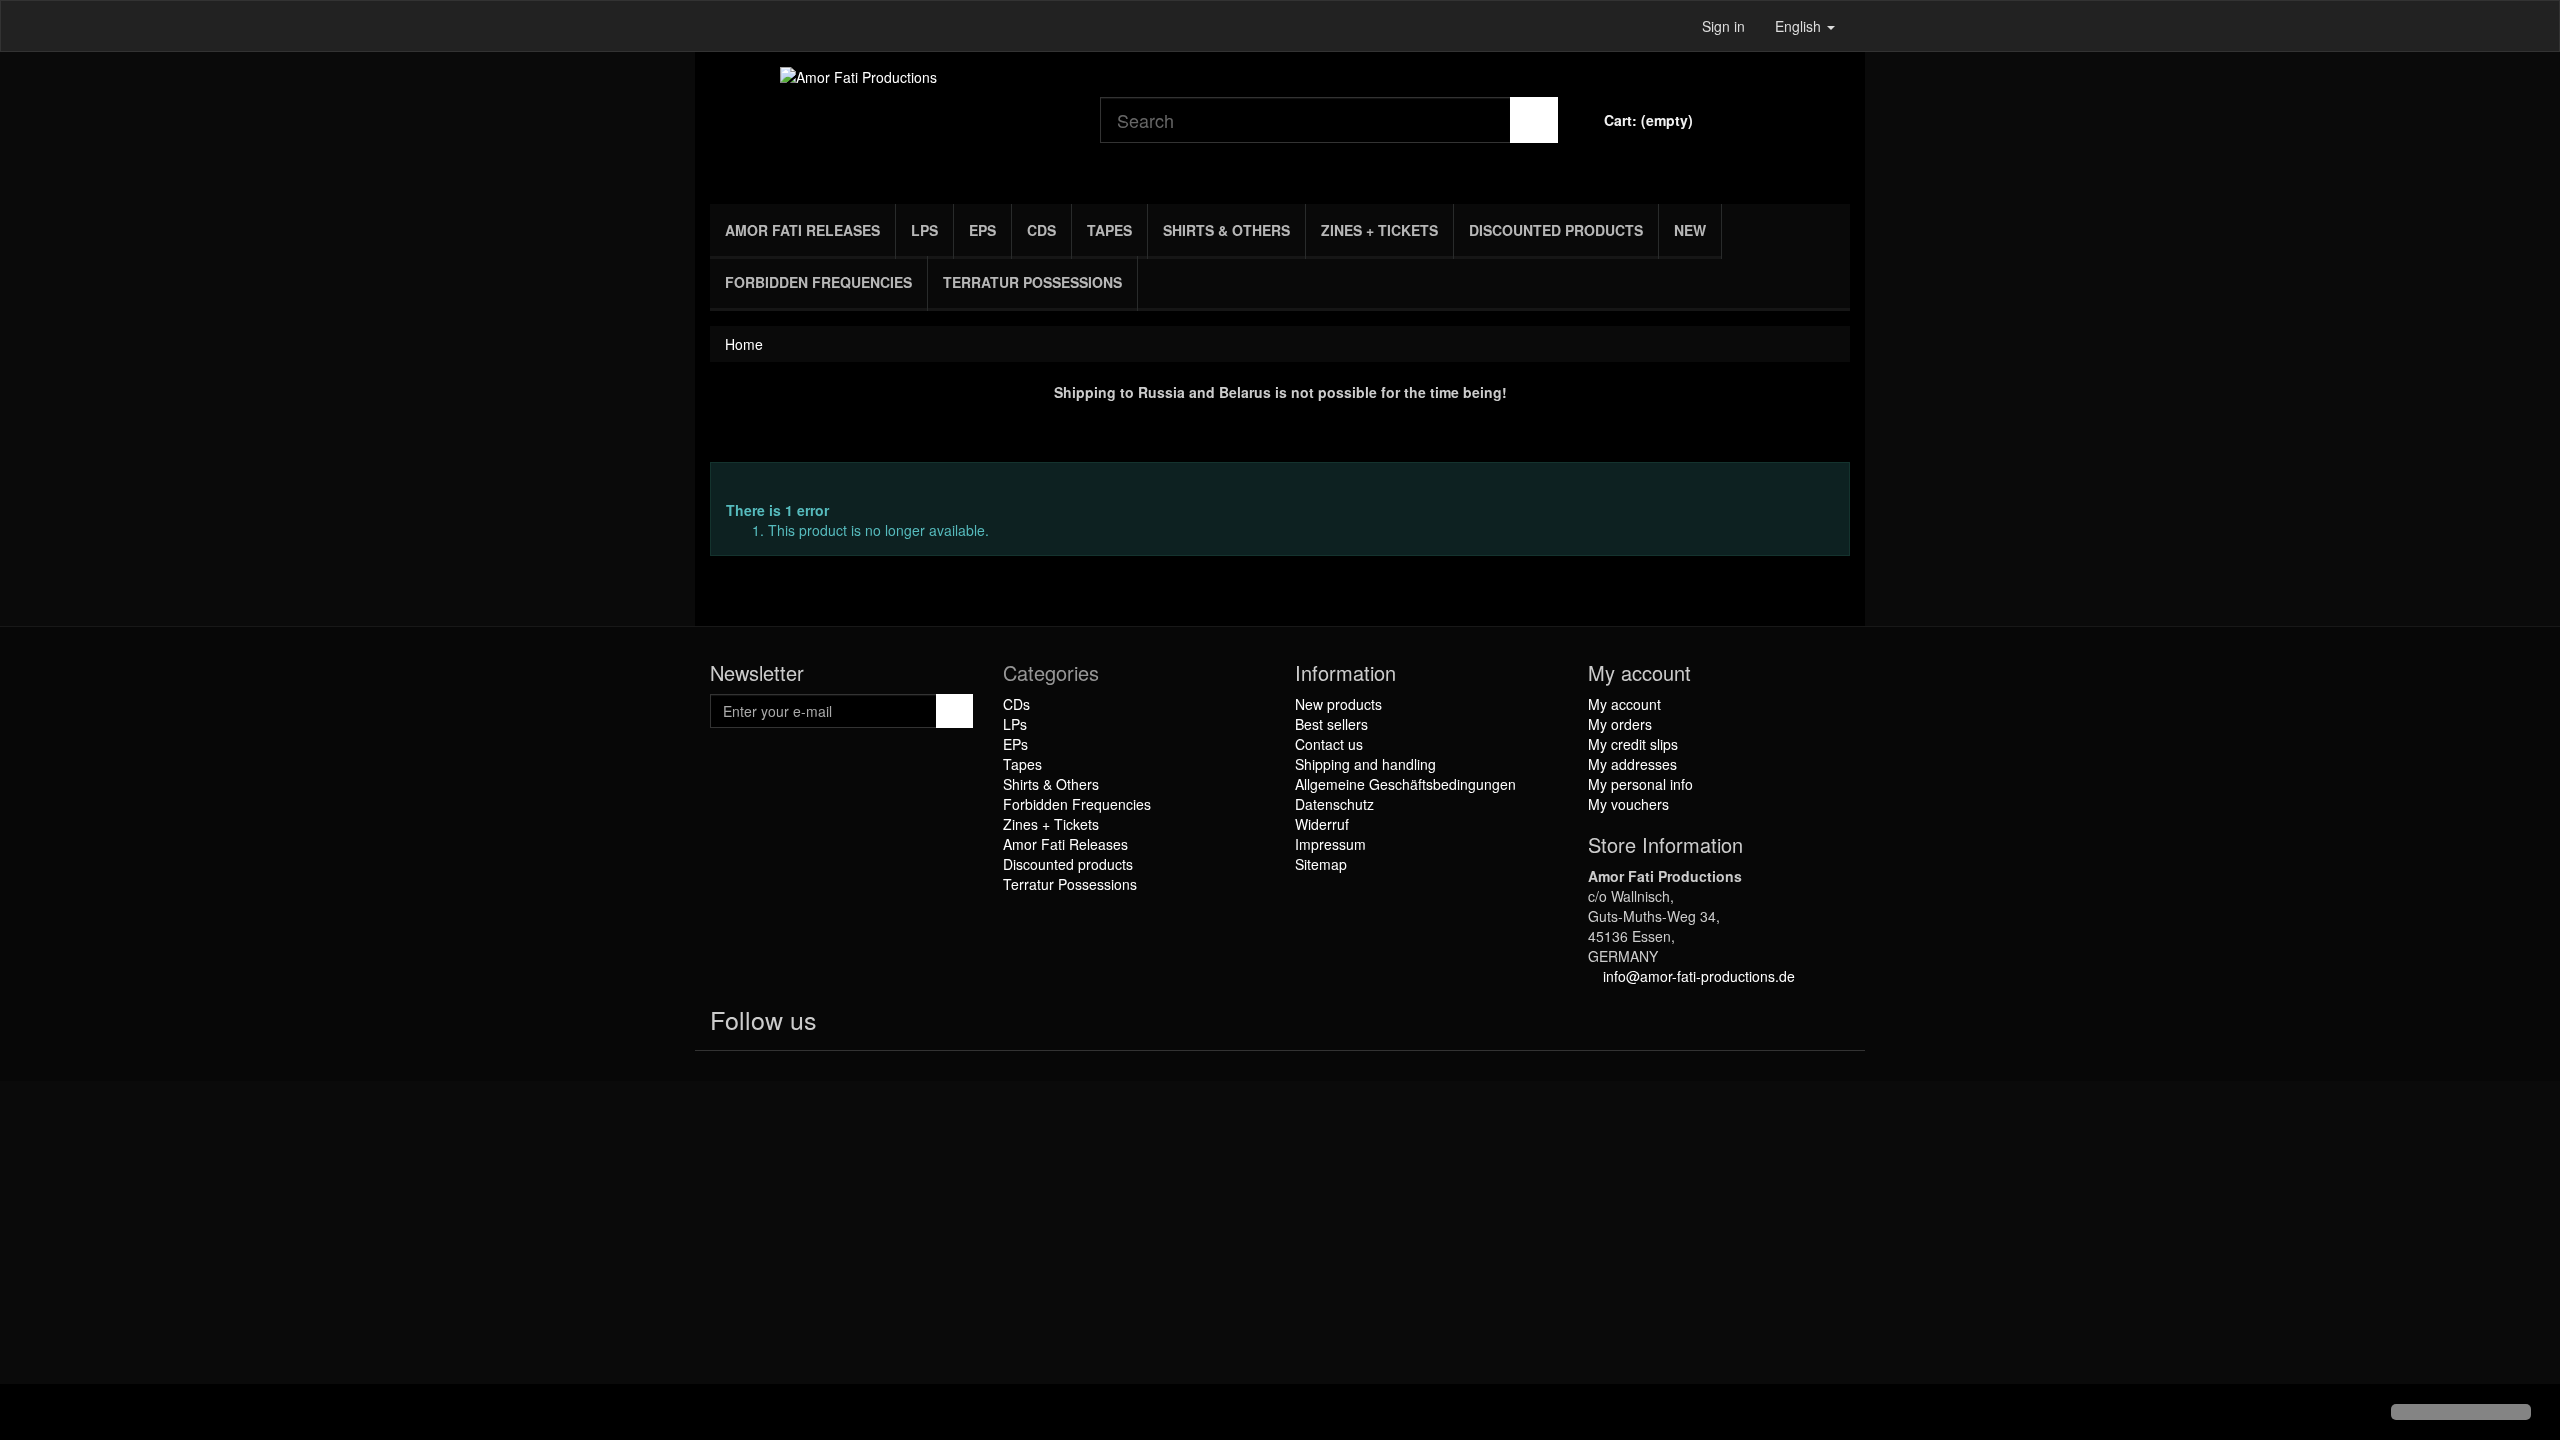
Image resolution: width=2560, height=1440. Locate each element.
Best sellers (1331, 724)
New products (1338, 704)
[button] (32, 1414)
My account (1624, 704)
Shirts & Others (1226, 230)
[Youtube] (881, 1024)
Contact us (1329, 744)
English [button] (1800, 26)
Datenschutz (1334, 804)
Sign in (1723, 26)
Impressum (1330, 844)
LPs (924, 230)
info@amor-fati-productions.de (1699, 976)
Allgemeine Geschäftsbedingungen (1405, 784)
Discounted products (1556, 230)
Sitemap (1321, 864)
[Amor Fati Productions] (890, 123)
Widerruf (1322, 824)
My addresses (1632, 764)
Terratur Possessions (1032, 282)
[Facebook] (841, 1024)
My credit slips (1633, 744)
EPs (982, 230)
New (1690, 230)
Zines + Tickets (1379, 230)
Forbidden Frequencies (818, 282)
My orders (1620, 724)
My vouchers (1628, 804)
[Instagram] (919, 1024)
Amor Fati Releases (802, 230)
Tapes (1109, 230)
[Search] (1534, 120)
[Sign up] (954, 711)
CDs (1041, 230)
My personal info (1640, 784)
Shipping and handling (1365, 764)
